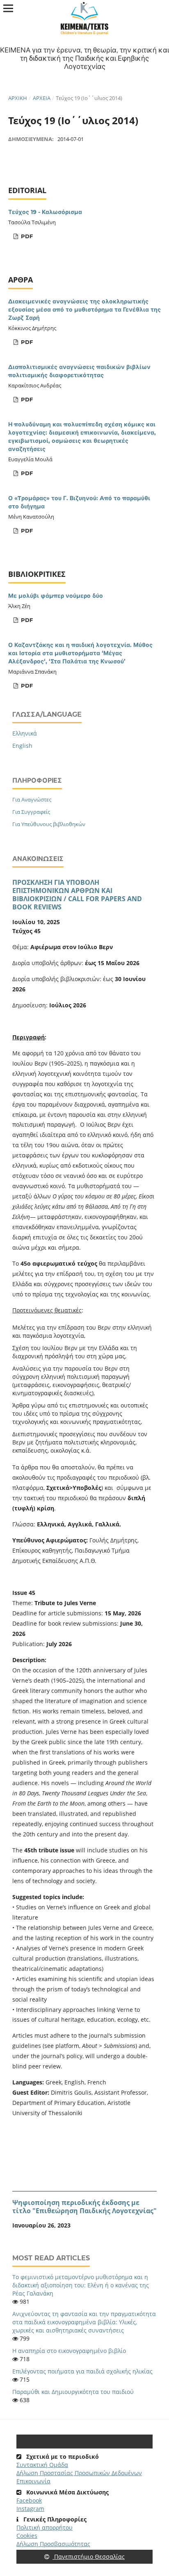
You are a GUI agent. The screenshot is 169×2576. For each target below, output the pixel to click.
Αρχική (18, 98)
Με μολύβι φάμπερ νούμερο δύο (56, 596)
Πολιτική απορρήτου (45, 2527)
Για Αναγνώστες (32, 799)
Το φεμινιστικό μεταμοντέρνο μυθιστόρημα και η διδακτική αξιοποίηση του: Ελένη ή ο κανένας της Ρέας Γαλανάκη (81, 2285)
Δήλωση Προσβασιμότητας (53, 2544)
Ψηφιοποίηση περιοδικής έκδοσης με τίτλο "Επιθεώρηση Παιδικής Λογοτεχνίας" (84, 2207)
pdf (26, 236)
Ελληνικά (25, 733)
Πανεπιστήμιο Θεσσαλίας (89, 2557)
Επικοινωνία (33, 2481)
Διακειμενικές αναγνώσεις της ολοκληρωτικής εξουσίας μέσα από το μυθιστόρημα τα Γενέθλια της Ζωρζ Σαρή (84, 310)
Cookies (27, 2536)
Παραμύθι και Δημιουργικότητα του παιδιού (73, 2392)
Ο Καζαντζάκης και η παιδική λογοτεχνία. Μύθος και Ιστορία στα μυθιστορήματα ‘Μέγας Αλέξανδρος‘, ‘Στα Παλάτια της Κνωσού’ (80, 653)
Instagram (30, 2509)
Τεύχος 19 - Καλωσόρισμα (45, 212)
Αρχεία (42, 98)
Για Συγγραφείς (31, 812)
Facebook (29, 2500)
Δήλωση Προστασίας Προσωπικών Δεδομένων (79, 2473)
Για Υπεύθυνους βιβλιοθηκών (49, 824)
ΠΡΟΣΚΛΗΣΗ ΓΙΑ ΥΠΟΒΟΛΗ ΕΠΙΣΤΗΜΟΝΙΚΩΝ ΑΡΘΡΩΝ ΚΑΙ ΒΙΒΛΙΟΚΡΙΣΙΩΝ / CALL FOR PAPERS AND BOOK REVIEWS (77, 895)
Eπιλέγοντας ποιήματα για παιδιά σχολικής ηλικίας (82, 2371)
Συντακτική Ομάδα (42, 2465)
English (22, 746)
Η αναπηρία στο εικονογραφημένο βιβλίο (69, 2351)
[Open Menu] (8, 8)
